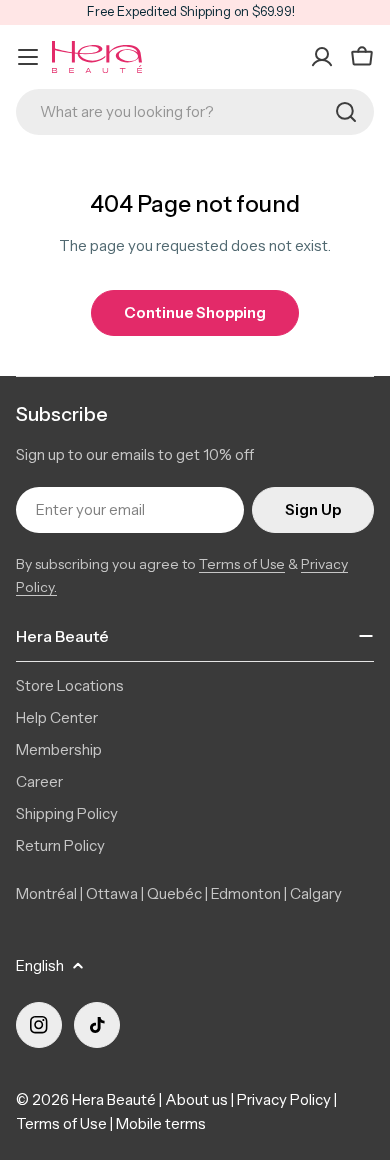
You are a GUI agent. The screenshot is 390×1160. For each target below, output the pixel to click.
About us (196, 1099)
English (40, 965)
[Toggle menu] (28, 57)
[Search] (346, 112)
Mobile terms (161, 1123)
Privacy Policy (284, 1099)
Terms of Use (242, 564)
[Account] (322, 57)
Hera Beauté (114, 1099)
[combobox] (195, 112)
